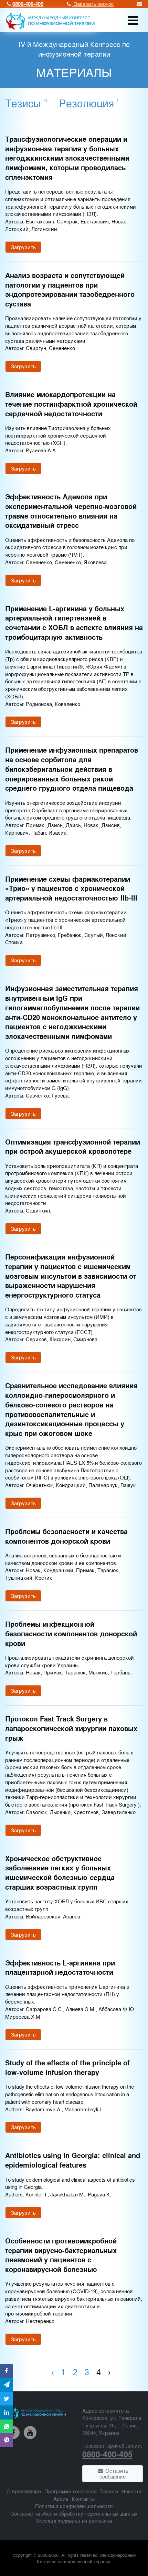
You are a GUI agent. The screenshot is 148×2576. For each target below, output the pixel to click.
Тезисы (26, 103)
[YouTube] (30, 2433)
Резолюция (89, 103)
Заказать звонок (93, 4)
